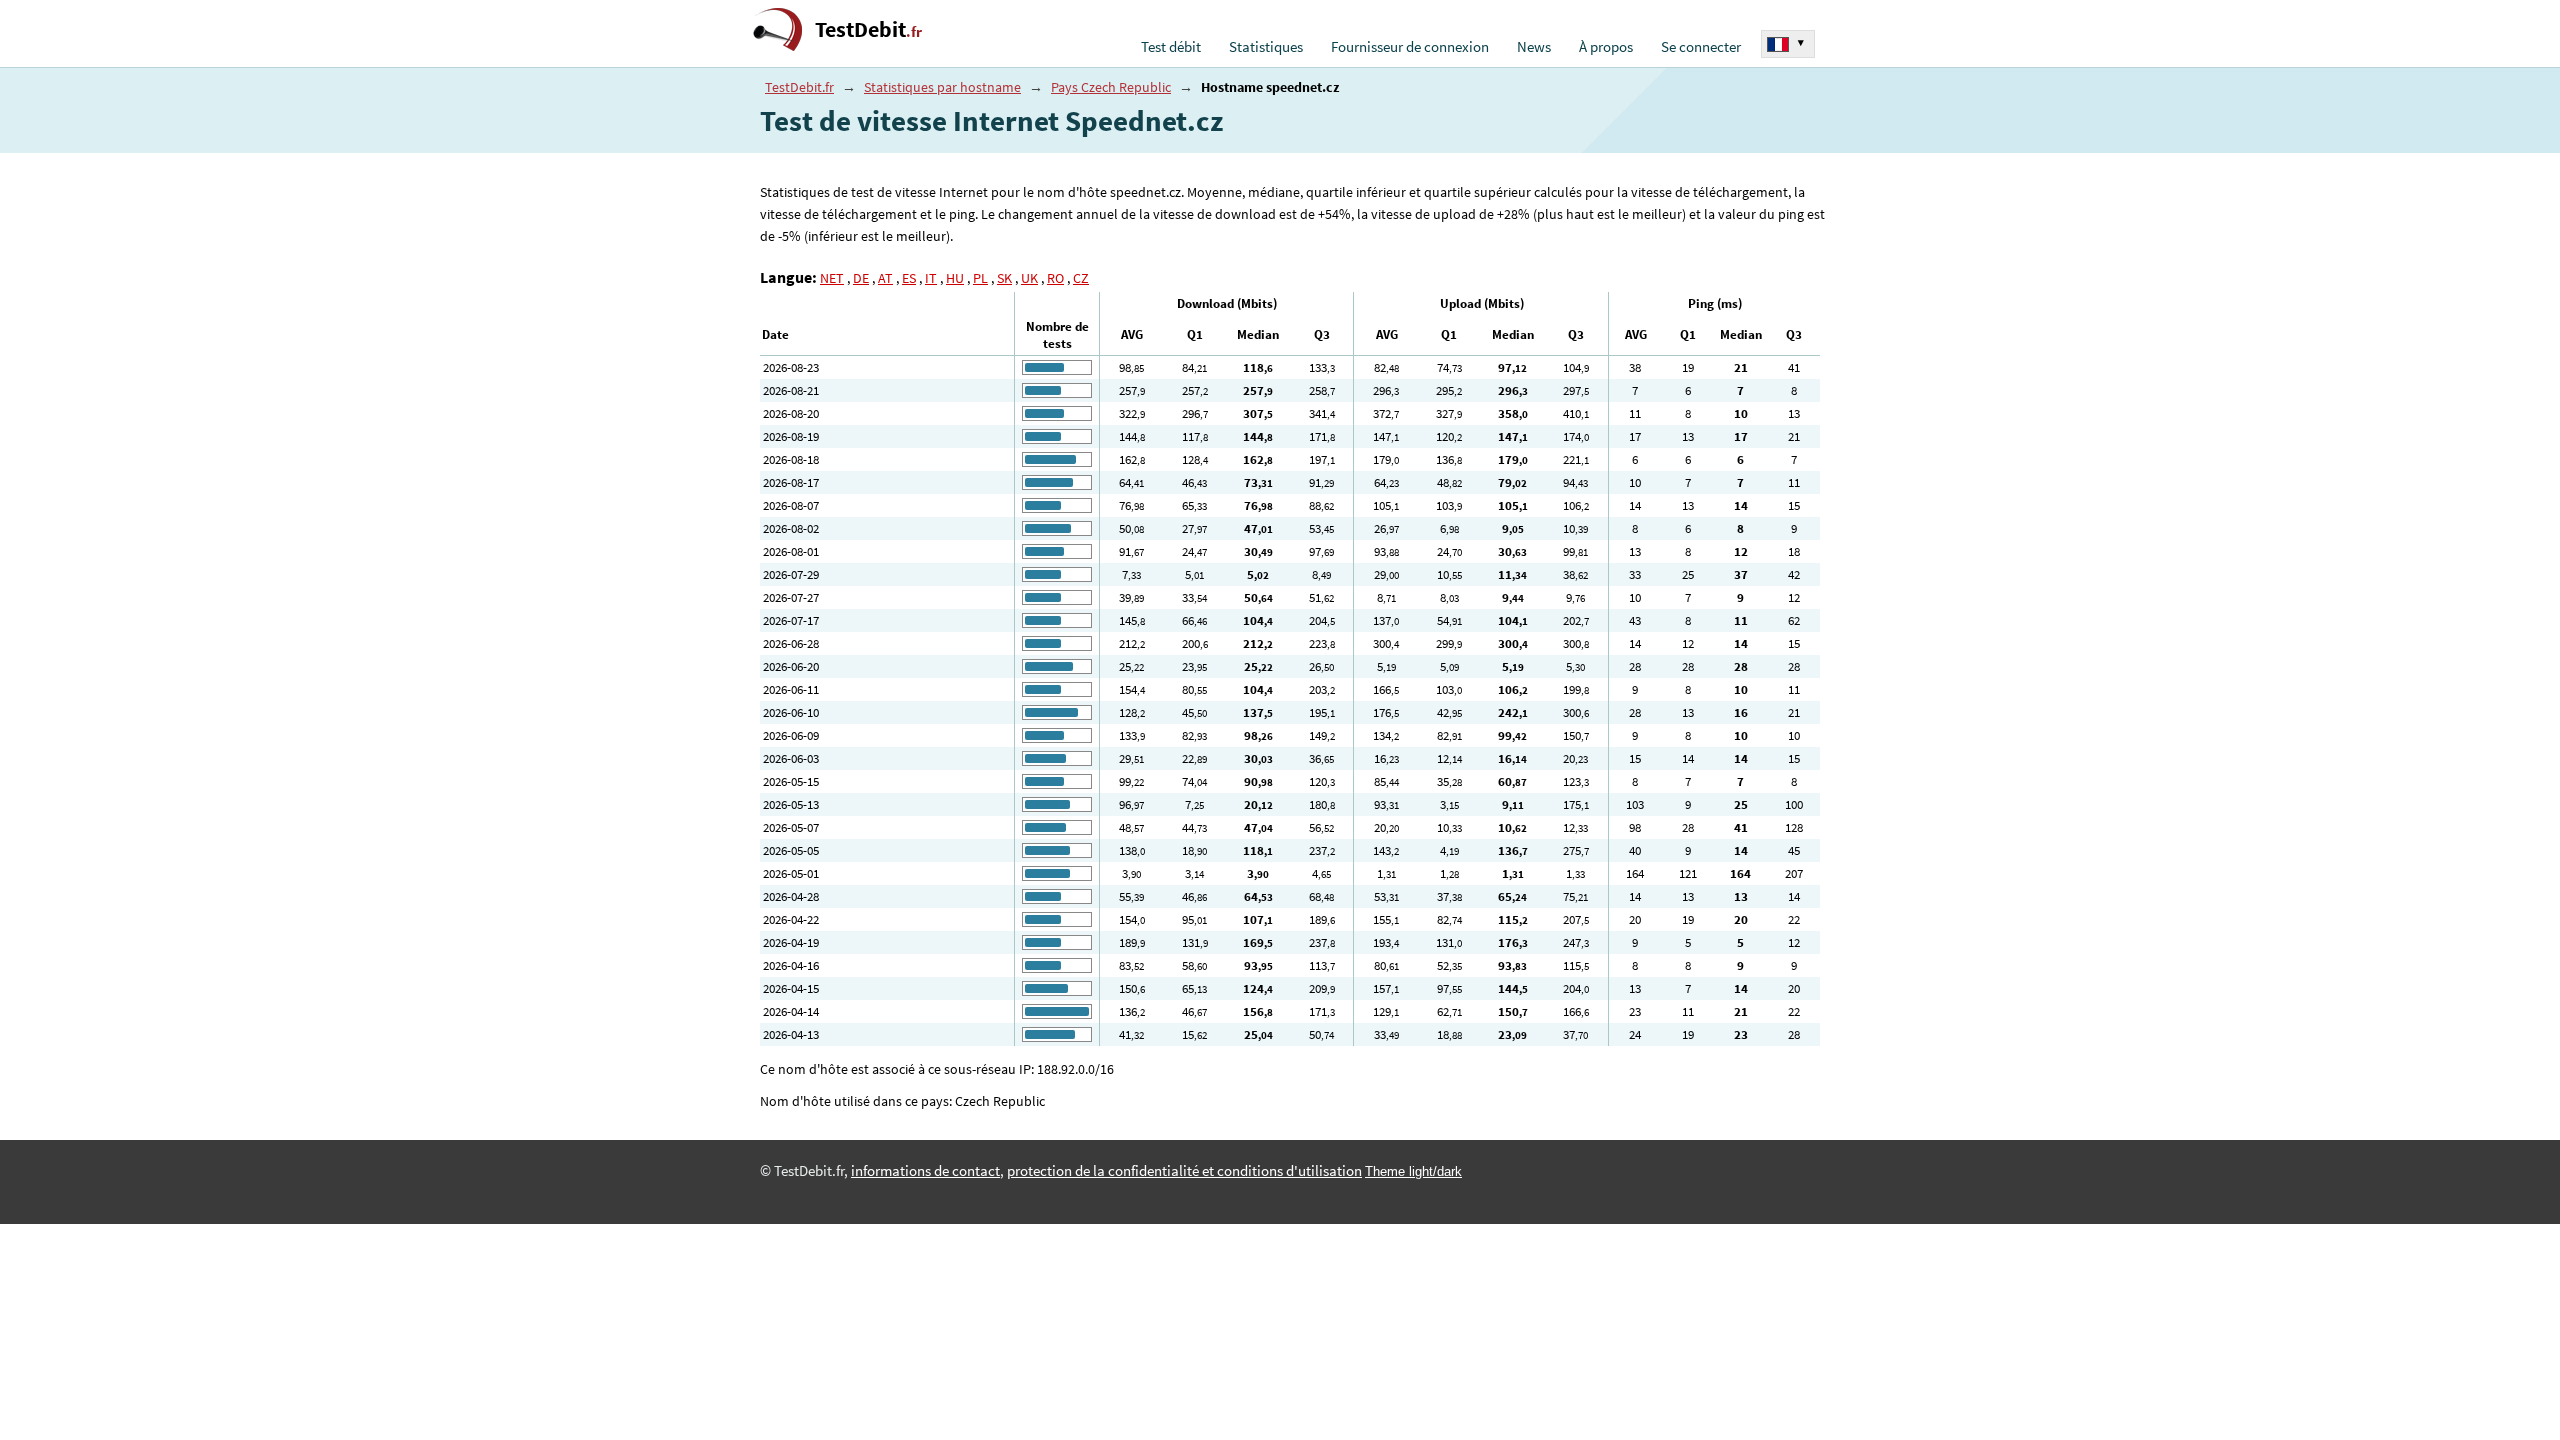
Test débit (1171, 47)
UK (1029, 278)
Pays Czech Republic (1111, 87)
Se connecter (1701, 47)
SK (1004, 278)
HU (955, 278)
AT (885, 278)
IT (931, 278)
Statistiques (1266, 47)
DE (861, 278)
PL (980, 278)
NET (832, 278)
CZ (1081, 278)
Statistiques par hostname (942, 87)
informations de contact (925, 1171)
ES (909, 278)
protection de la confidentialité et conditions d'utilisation (1184, 1171)
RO (1055, 278)
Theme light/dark (1413, 1171)
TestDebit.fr (799, 87)
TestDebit (868, 29)
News (1534, 47)
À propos (1606, 47)
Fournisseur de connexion (1410, 47)
